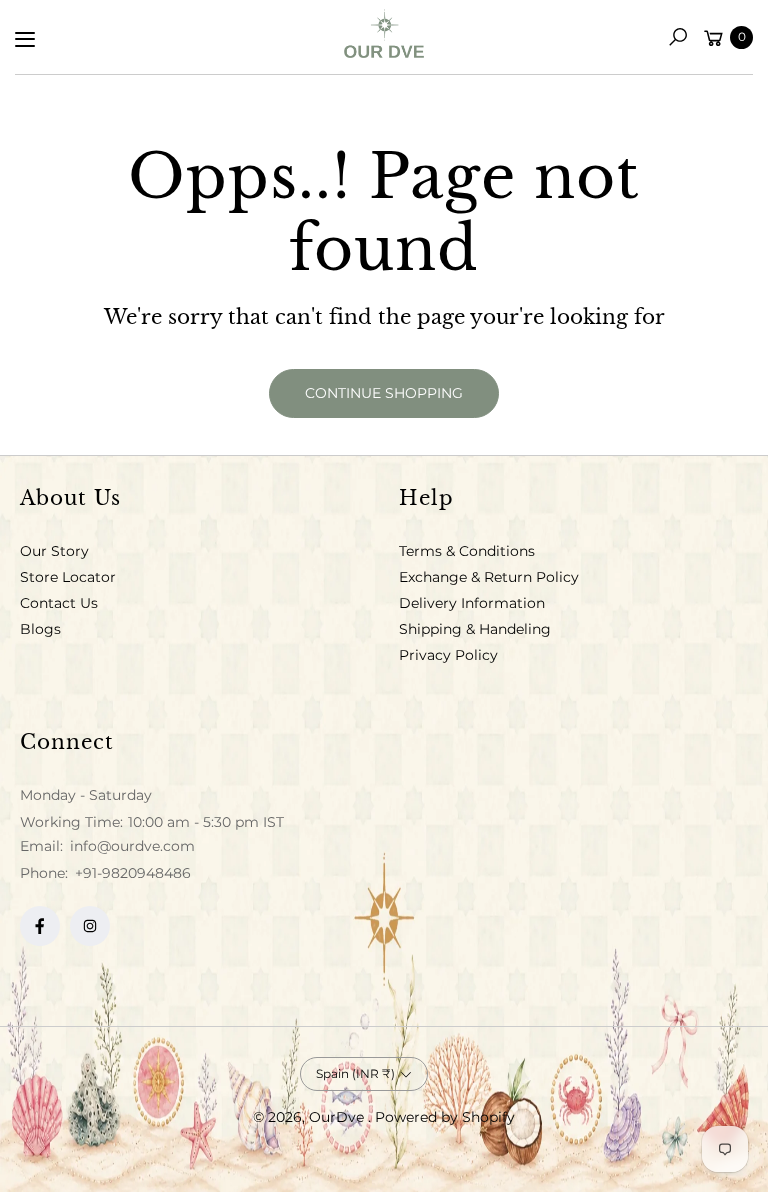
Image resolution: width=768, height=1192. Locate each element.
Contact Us (59, 603)
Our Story (54, 551)
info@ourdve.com (130, 846)
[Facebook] (40, 926)
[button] (678, 37)
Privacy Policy (448, 655)
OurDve (338, 1117)
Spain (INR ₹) (355, 1073)
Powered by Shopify (445, 1117)
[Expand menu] (25, 39)
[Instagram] (90, 926)
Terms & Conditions (467, 551)
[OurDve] (384, 33)
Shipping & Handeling (475, 629)
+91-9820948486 (133, 873)
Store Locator (68, 577)
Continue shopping (384, 393)
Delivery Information (472, 603)
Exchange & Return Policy (489, 577)
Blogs (40, 629)
